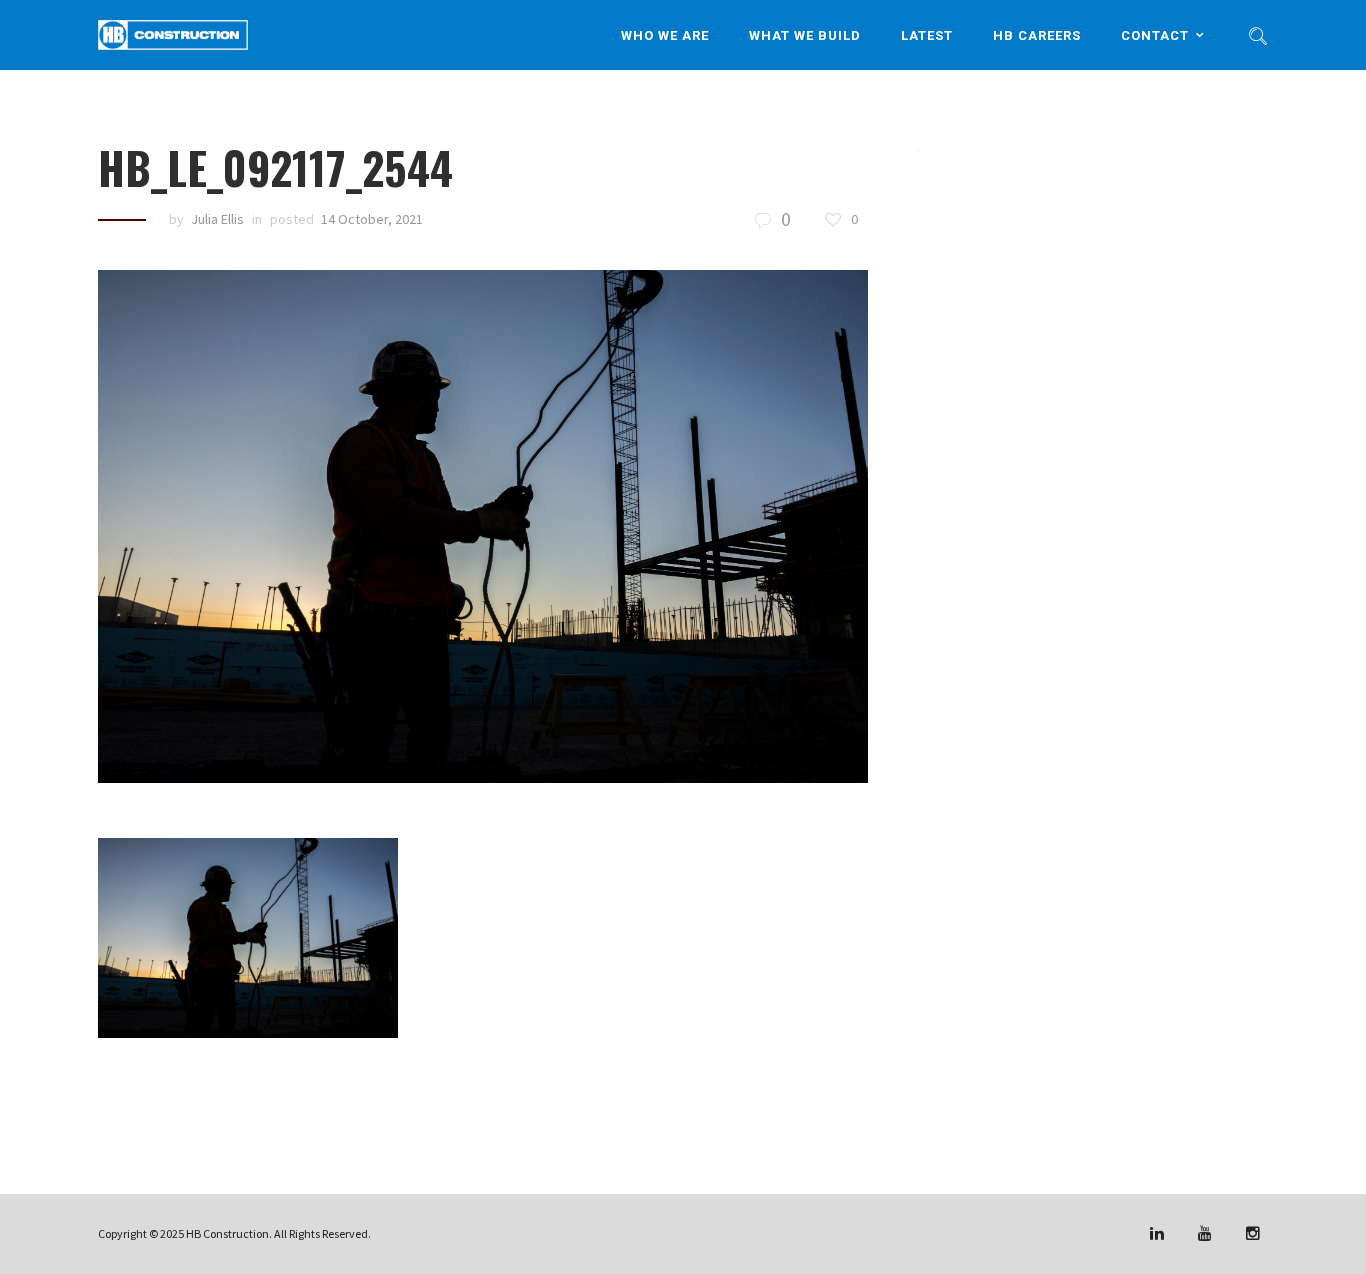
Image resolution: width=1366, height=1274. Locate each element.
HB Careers (1037, 34)
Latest (927, 34)
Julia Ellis (217, 219)
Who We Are (665, 34)
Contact (1155, 34)
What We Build (805, 34)
